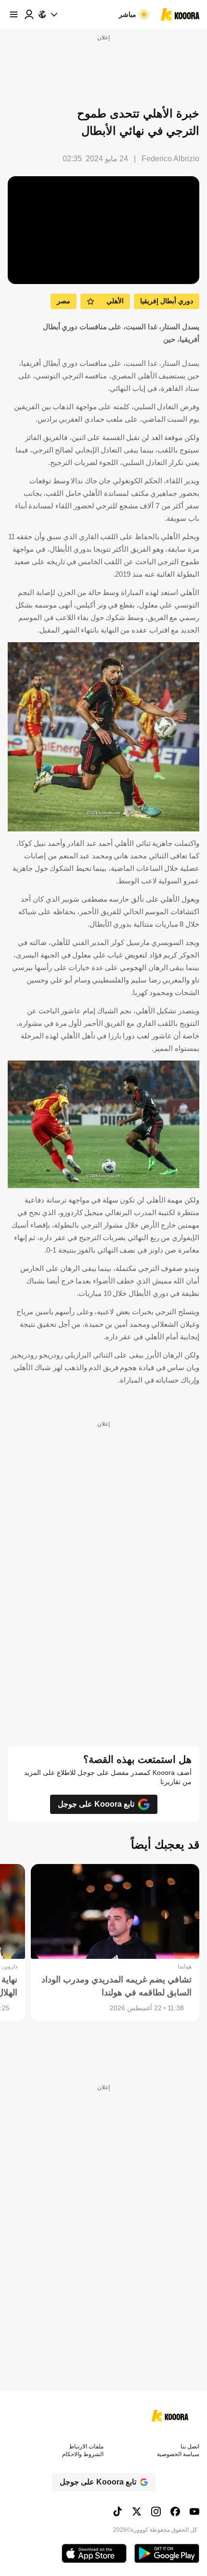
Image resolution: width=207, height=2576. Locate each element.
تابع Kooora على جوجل (96, 1804)
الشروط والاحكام (83, 2454)
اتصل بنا (190, 2447)
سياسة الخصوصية (178, 2454)
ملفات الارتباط (86, 2447)
